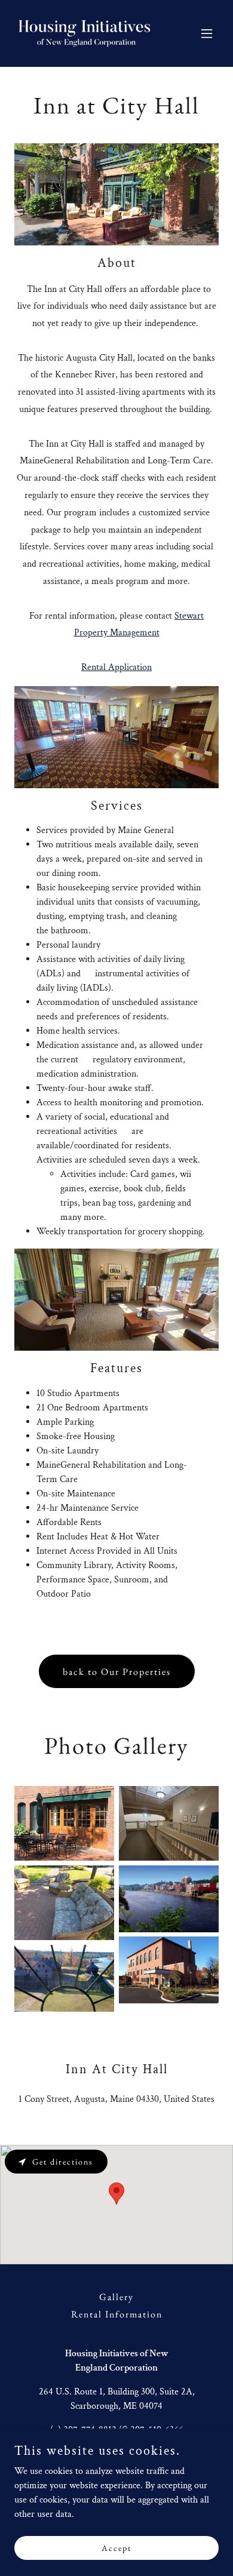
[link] (86, 33)
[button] (207, 33)
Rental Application (116, 667)
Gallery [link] (116, 2297)
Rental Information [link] (117, 2314)
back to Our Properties (117, 1672)
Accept (116, 2547)
